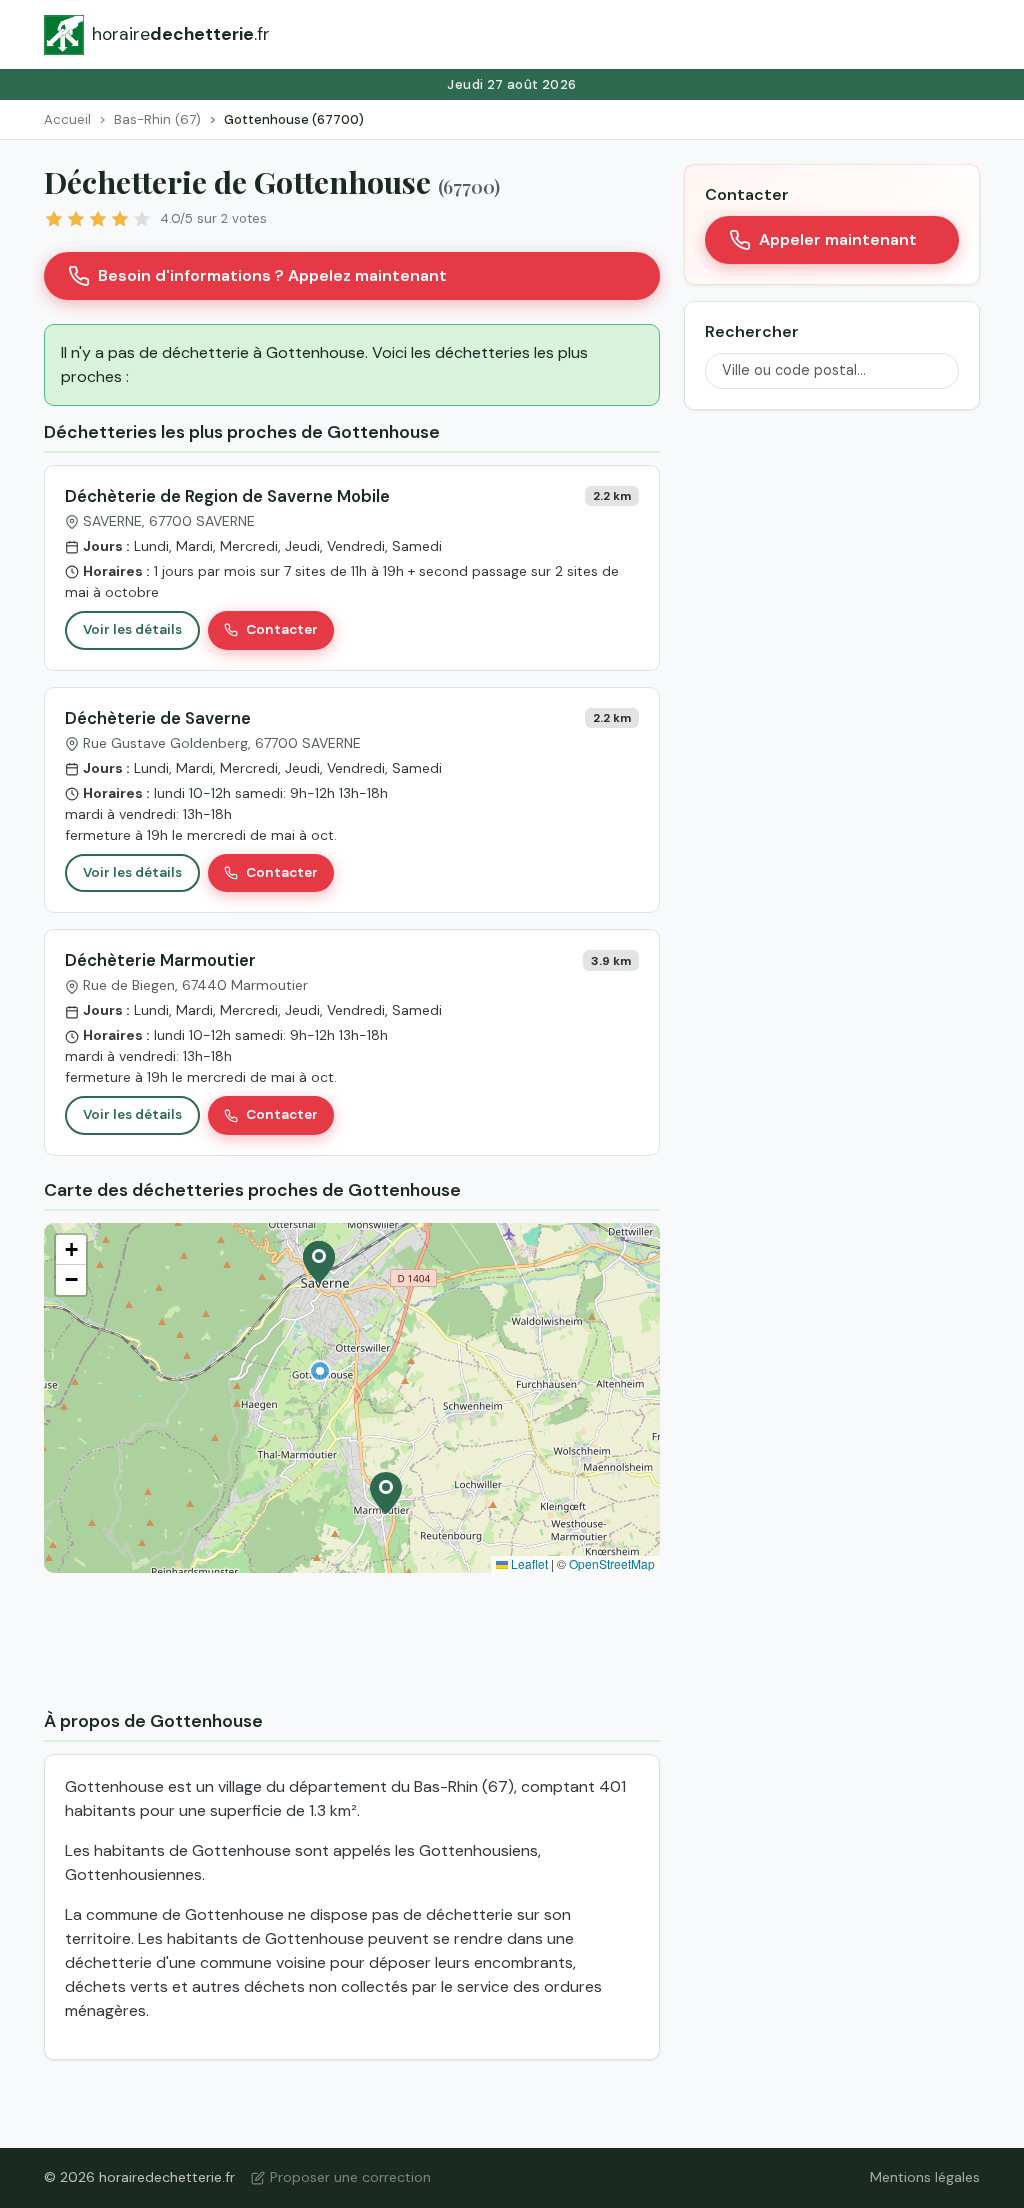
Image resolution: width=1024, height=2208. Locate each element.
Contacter (282, 629)
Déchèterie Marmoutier (160, 960)
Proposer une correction (350, 2177)
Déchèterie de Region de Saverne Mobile (227, 496)
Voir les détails (132, 629)
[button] (320, 1371)
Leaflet (528, 1563)
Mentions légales (925, 2177)
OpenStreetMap (612, 1563)
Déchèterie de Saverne (158, 718)
